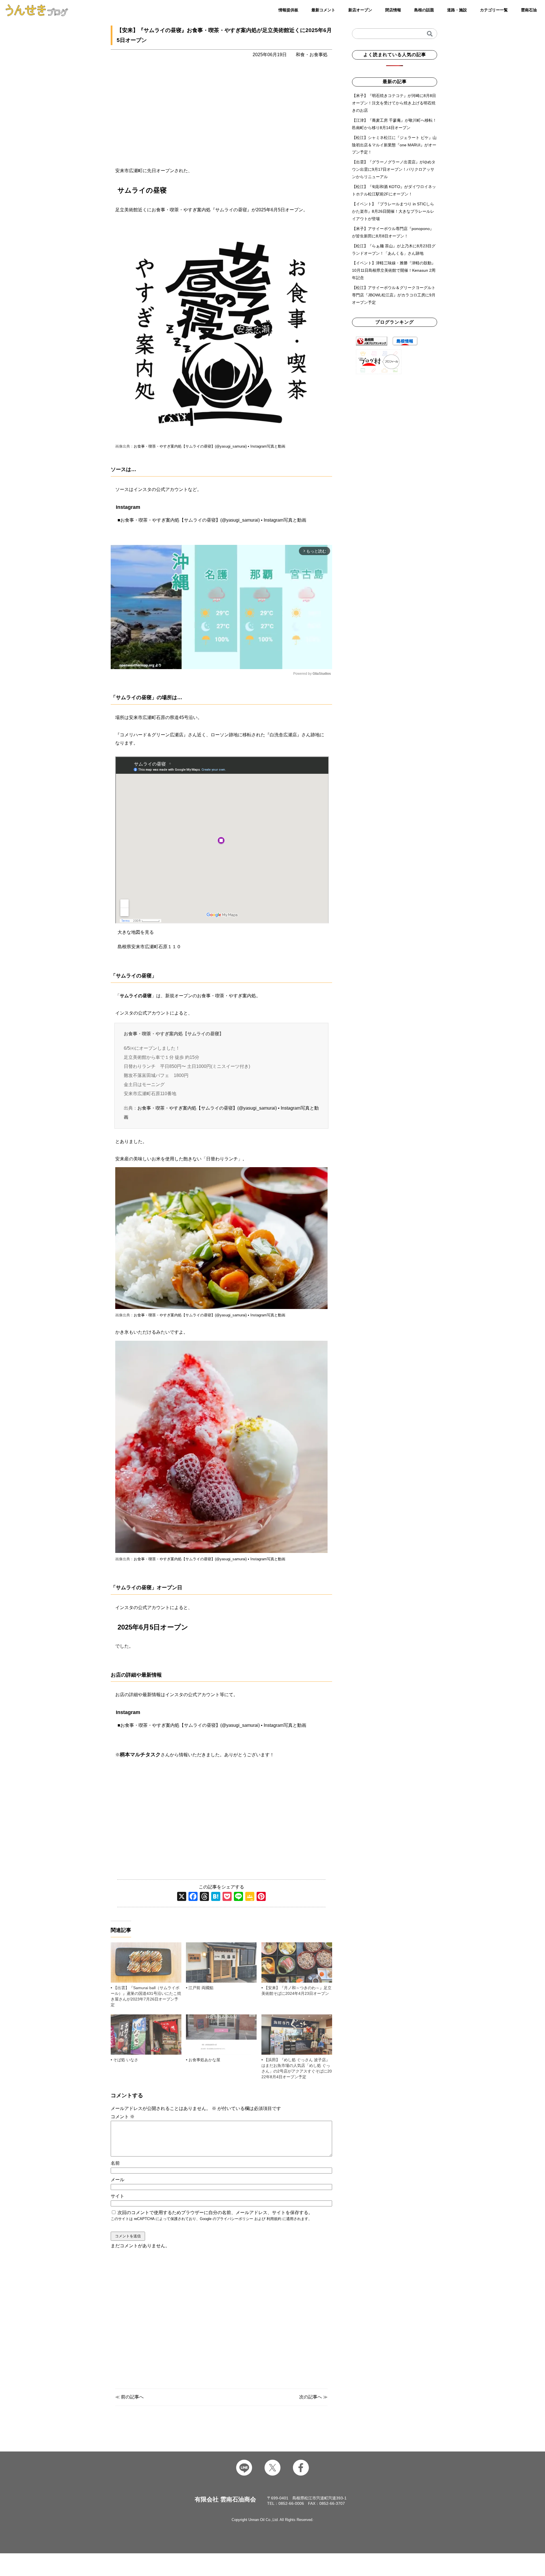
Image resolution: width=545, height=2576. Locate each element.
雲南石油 (529, 10)
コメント (123, 2117)
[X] (182, 1897)
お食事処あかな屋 (204, 2060)
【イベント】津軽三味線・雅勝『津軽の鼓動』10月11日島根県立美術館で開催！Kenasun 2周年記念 (394, 270)
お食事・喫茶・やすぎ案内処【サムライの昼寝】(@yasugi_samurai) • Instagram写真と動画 (209, 446)
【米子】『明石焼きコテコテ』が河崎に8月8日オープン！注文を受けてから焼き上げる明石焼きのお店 (394, 103)
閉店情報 (393, 10)
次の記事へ (311, 2397)
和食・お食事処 (312, 55)
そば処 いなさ (126, 2060)
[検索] (430, 34)
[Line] (238, 1897)
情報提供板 (288, 10)
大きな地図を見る (136, 932)
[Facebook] (193, 1897)
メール (118, 2180)
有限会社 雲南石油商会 (225, 2499)
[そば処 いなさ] (146, 2035)
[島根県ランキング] (372, 341)
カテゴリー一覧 (494, 10)
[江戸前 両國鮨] (221, 1962)
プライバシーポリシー (235, 2219)
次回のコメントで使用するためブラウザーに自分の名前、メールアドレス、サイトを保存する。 (215, 2213)
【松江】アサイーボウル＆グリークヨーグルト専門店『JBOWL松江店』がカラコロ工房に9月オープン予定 (394, 295)
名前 (115, 2163)
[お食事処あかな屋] (221, 2035)
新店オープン (360, 10)
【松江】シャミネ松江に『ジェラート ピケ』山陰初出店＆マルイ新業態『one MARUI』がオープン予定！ (394, 145)
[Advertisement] (221, 2318)
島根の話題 (424, 10)
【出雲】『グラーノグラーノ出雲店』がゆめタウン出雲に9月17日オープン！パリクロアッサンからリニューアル (394, 169)
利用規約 (274, 2219)
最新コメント (323, 10)
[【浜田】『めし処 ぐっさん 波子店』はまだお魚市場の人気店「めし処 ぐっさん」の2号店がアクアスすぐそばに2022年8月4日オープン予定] (297, 2035)
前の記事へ (132, 2397)
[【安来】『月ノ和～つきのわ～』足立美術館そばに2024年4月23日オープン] (297, 1962)
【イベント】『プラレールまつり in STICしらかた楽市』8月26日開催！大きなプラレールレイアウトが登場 (393, 211)
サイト (118, 2196)
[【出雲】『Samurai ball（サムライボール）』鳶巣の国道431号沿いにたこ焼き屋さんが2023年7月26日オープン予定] (146, 1962)
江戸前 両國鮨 (201, 1988)
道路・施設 (457, 10)
